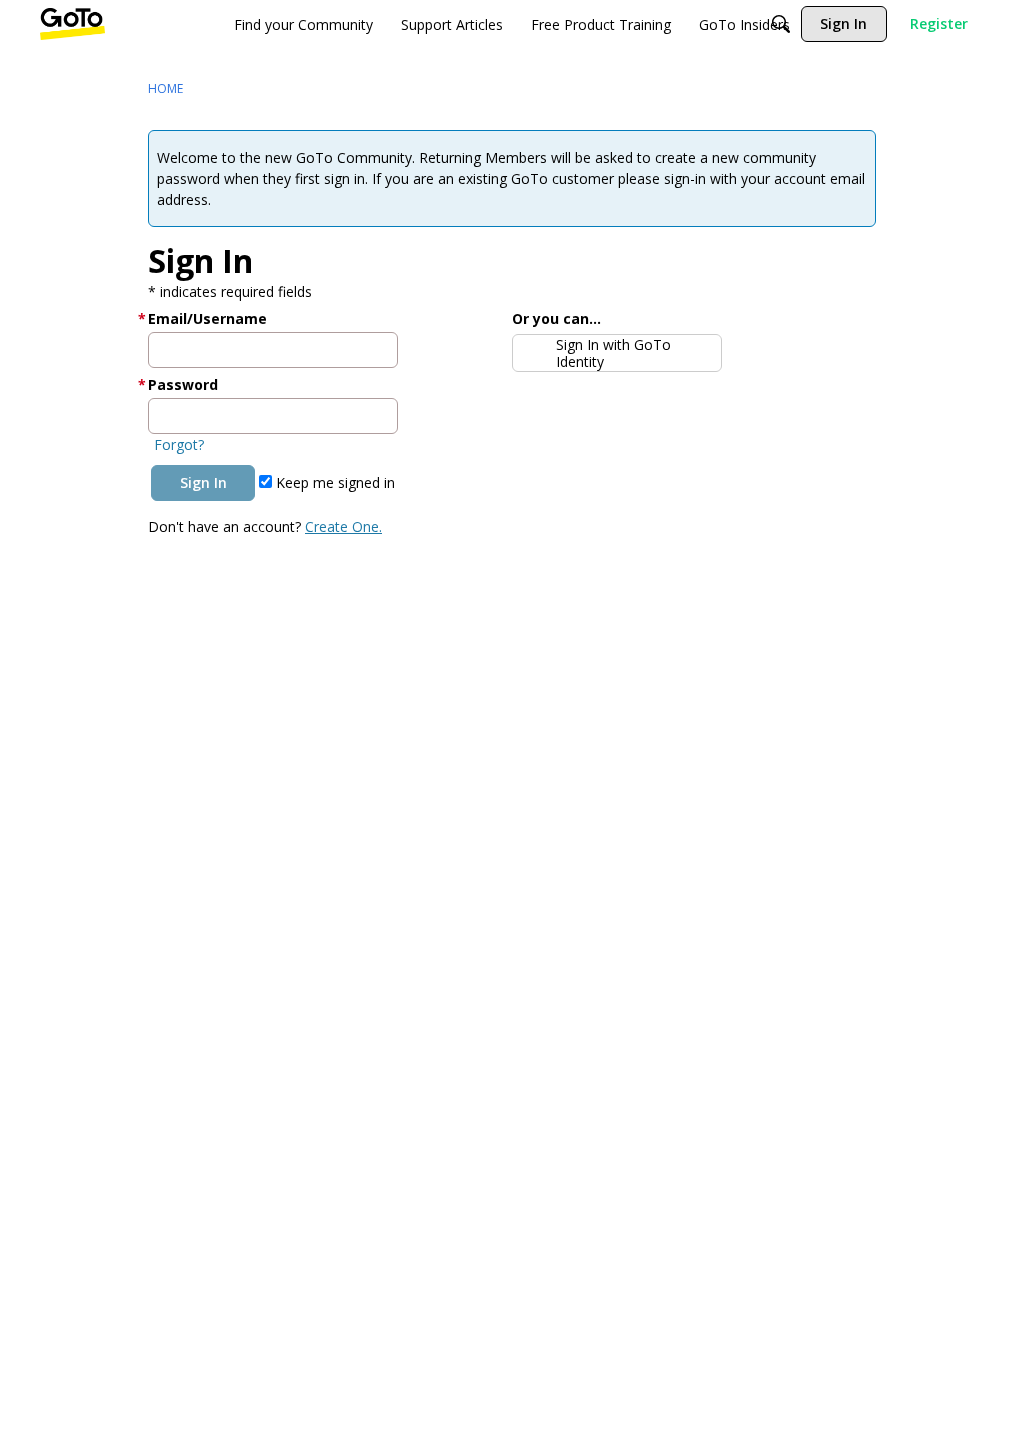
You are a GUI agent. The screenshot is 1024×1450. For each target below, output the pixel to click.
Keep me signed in (333, 482)
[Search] (781, 24)
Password (183, 384)
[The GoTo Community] (72, 24)
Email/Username (207, 318)
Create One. (343, 526)
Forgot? (179, 444)
